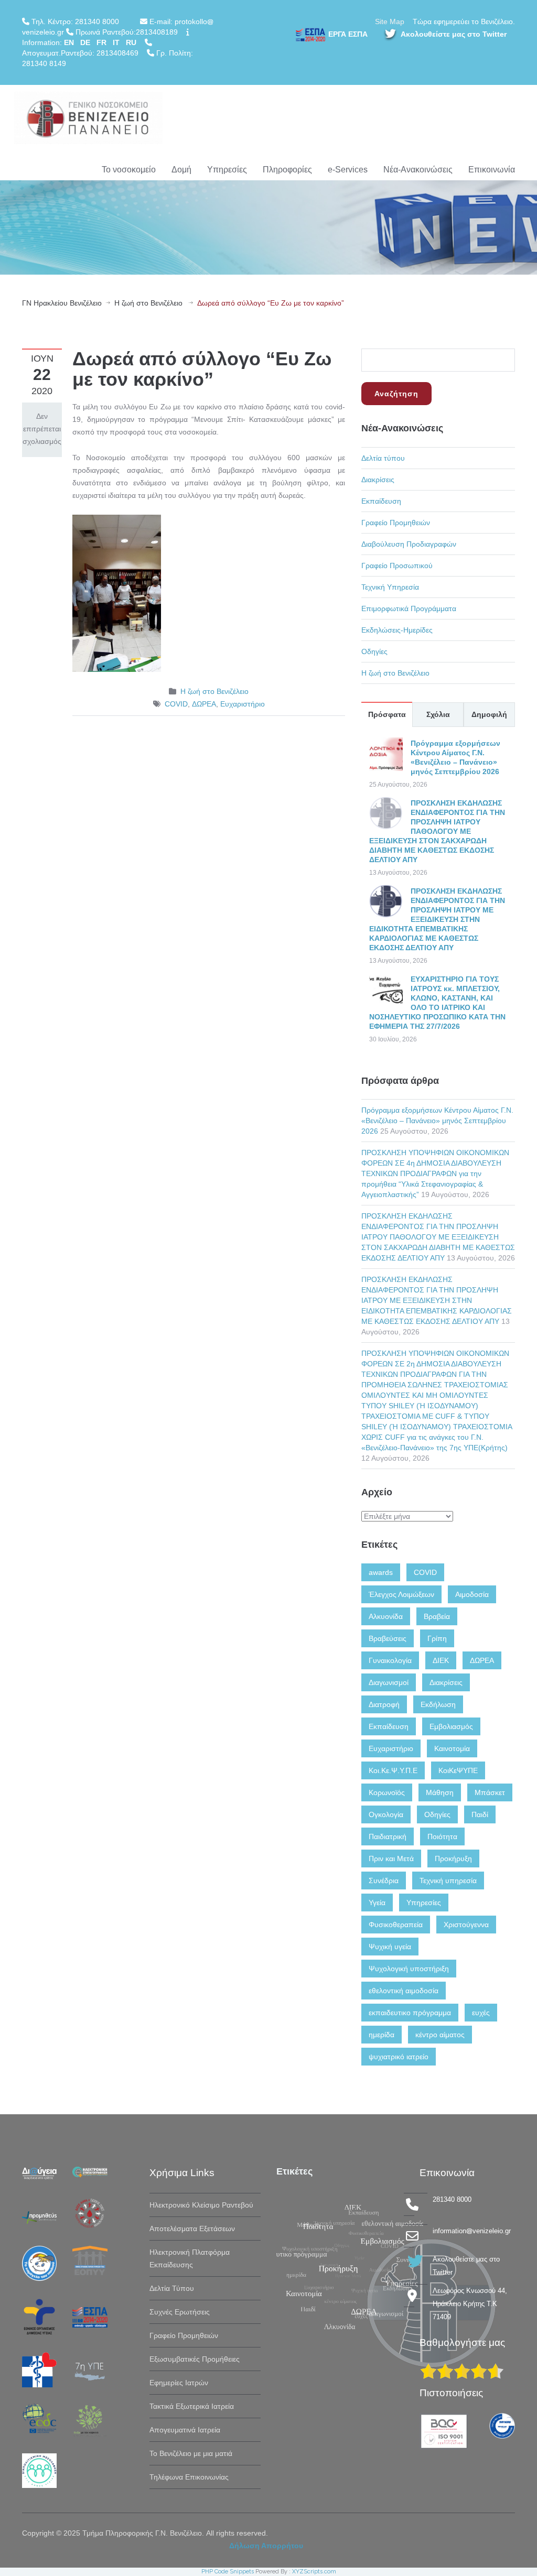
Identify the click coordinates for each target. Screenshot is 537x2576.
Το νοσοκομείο (129, 170)
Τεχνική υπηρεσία (448, 1881)
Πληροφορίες (287, 170)
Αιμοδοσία (472, 1594)
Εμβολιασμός (451, 1726)
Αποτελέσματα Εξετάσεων (192, 2229)
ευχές (481, 2013)
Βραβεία (437, 1616)
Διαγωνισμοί (389, 1682)
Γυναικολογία (390, 1660)
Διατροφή (384, 1704)
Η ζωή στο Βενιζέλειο (148, 303)
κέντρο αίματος (440, 2035)
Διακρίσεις (378, 480)
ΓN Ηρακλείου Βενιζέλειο (62, 303)
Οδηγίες (374, 651)
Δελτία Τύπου (172, 2288)
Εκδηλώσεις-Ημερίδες (397, 630)
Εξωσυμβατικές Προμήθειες (195, 2359)
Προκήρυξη (453, 1858)
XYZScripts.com (314, 2572)
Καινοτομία (452, 1748)
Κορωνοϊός (387, 1792)
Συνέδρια (384, 1881)
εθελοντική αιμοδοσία (404, 1991)
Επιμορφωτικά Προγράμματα (409, 608)
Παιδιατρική (388, 1836)
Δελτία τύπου (383, 458)
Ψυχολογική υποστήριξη (409, 1969)
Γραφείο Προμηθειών (396, 523)
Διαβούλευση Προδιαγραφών (409, 544)
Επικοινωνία (492, 170)
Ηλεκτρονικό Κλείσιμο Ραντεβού (201, 2205)
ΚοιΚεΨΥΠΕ (458, 1770)
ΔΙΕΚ (441, 1660)
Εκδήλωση (438, 1704)
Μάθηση (440, 1792)
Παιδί (480, 1814)
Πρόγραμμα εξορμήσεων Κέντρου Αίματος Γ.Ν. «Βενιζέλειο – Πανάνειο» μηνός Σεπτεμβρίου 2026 (437, 1121)
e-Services (348, 170)
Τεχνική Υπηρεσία (390, 587)
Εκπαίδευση (381, 501)
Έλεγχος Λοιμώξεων (401, 1594)
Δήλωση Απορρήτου (266, 2546)
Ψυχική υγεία (390, 1947)
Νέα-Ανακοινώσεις (418, 170)
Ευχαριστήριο (243, 704)
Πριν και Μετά (391, 1858)
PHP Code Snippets (228, 2572)
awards (381, 1572)
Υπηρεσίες (227, 170)
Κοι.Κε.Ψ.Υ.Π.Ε (393, 1770)
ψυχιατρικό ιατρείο (399, 2057)
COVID (176, 704)
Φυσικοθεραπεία (396, 1925)
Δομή (181, 170)
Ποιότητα (442, 1836)
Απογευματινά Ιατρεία (185, 2430)
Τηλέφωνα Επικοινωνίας (189, 2477)
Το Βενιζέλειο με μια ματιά (191, 2453)
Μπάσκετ (490, 1792)
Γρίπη (437, 1638)
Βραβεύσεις (388, 1638)
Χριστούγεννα (466, 1925)
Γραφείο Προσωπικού (397, 566)
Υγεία (377, 1903)
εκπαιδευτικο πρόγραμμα (410, 2013)
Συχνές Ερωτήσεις (180, 2312)
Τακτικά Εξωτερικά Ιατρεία (192, 2406)
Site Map (390, 21)
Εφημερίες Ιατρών (179, 2383)
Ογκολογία (386, 1814)
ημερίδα (382, 2035)
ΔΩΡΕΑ (204, 704)
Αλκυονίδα (386, 1616)
